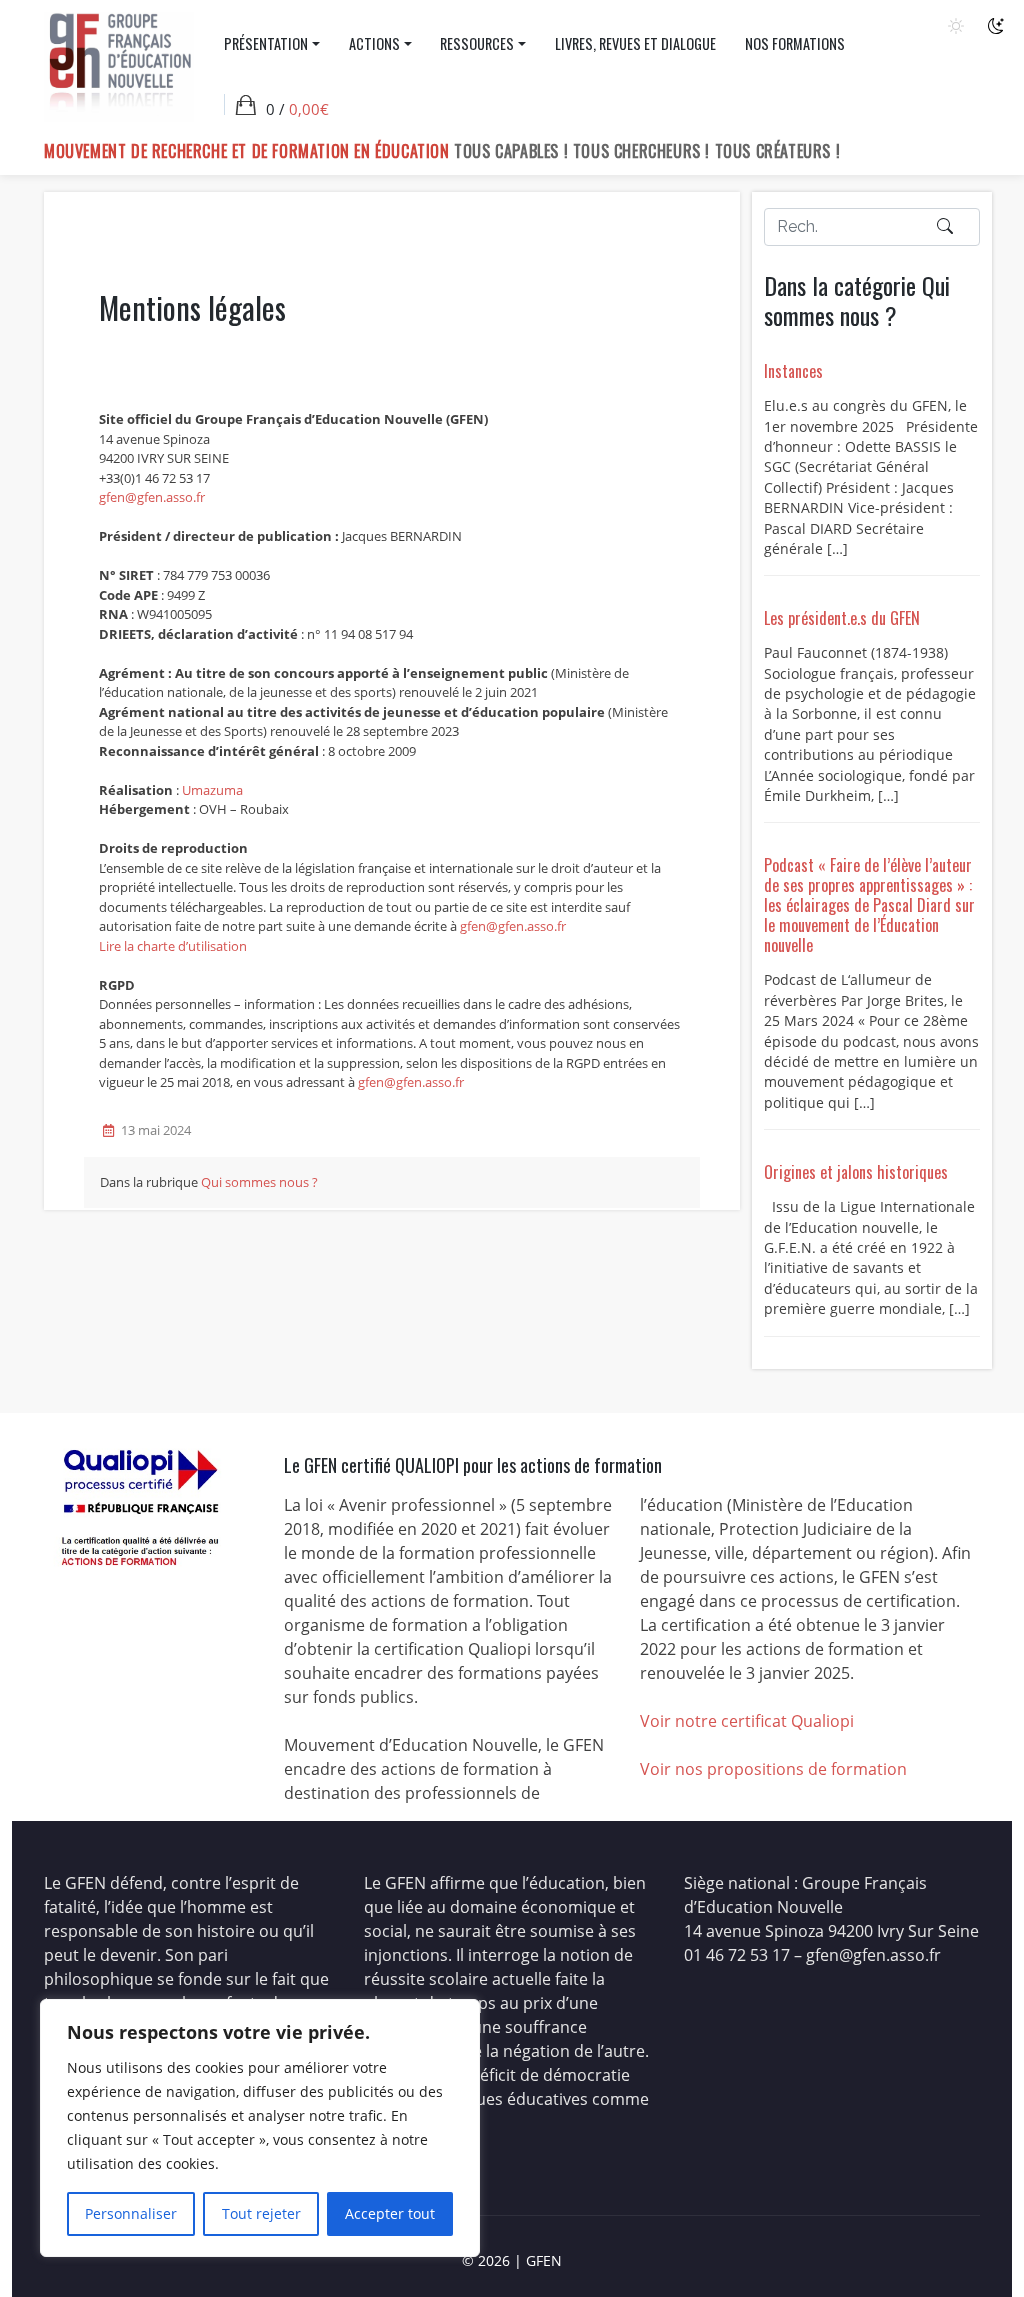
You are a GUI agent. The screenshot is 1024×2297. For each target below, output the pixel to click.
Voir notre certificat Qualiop (745, 1721)
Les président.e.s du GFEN (842, 618)
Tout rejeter (261, 2213)
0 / (297, 109)
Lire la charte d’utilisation (173, 946)
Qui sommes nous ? (259, 1182)
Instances (793, 371)
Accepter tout (390, 2213)
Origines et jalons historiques (856, 1172)
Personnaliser (131, 2213)
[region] (260, 2128)
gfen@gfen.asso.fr (152, 497)
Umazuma (212, 790)
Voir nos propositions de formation (773, 1769)
